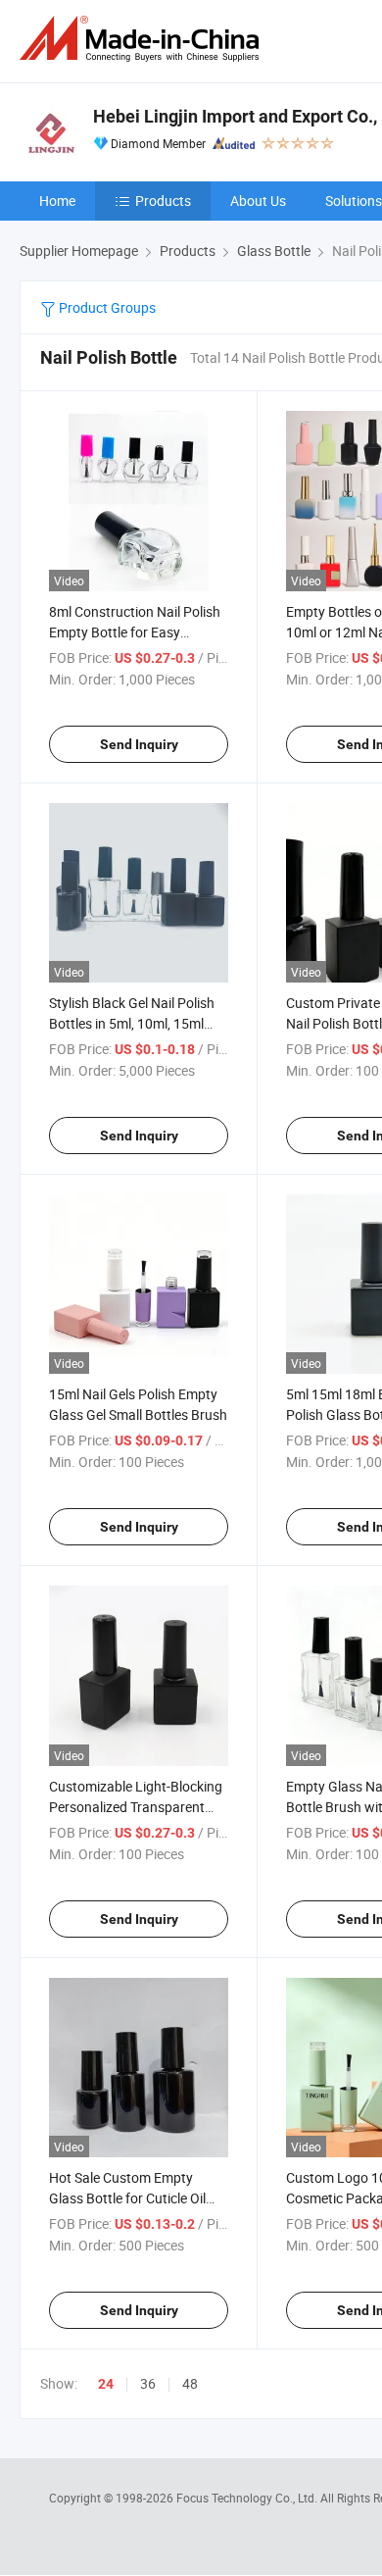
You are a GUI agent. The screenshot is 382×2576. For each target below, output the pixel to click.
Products (163, 201)
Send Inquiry (139, 744)
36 (148, 2383)
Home (57, 201)
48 (190, 2383)
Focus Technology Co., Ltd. (248, 2498)
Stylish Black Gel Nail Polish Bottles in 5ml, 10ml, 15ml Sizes (132, 1023)
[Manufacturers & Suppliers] (143, 39)
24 (106, 2384)
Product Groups (106, 307)
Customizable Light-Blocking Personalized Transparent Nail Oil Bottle (136, 1807)
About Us (258, 201)
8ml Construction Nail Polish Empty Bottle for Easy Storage (135, 632)
